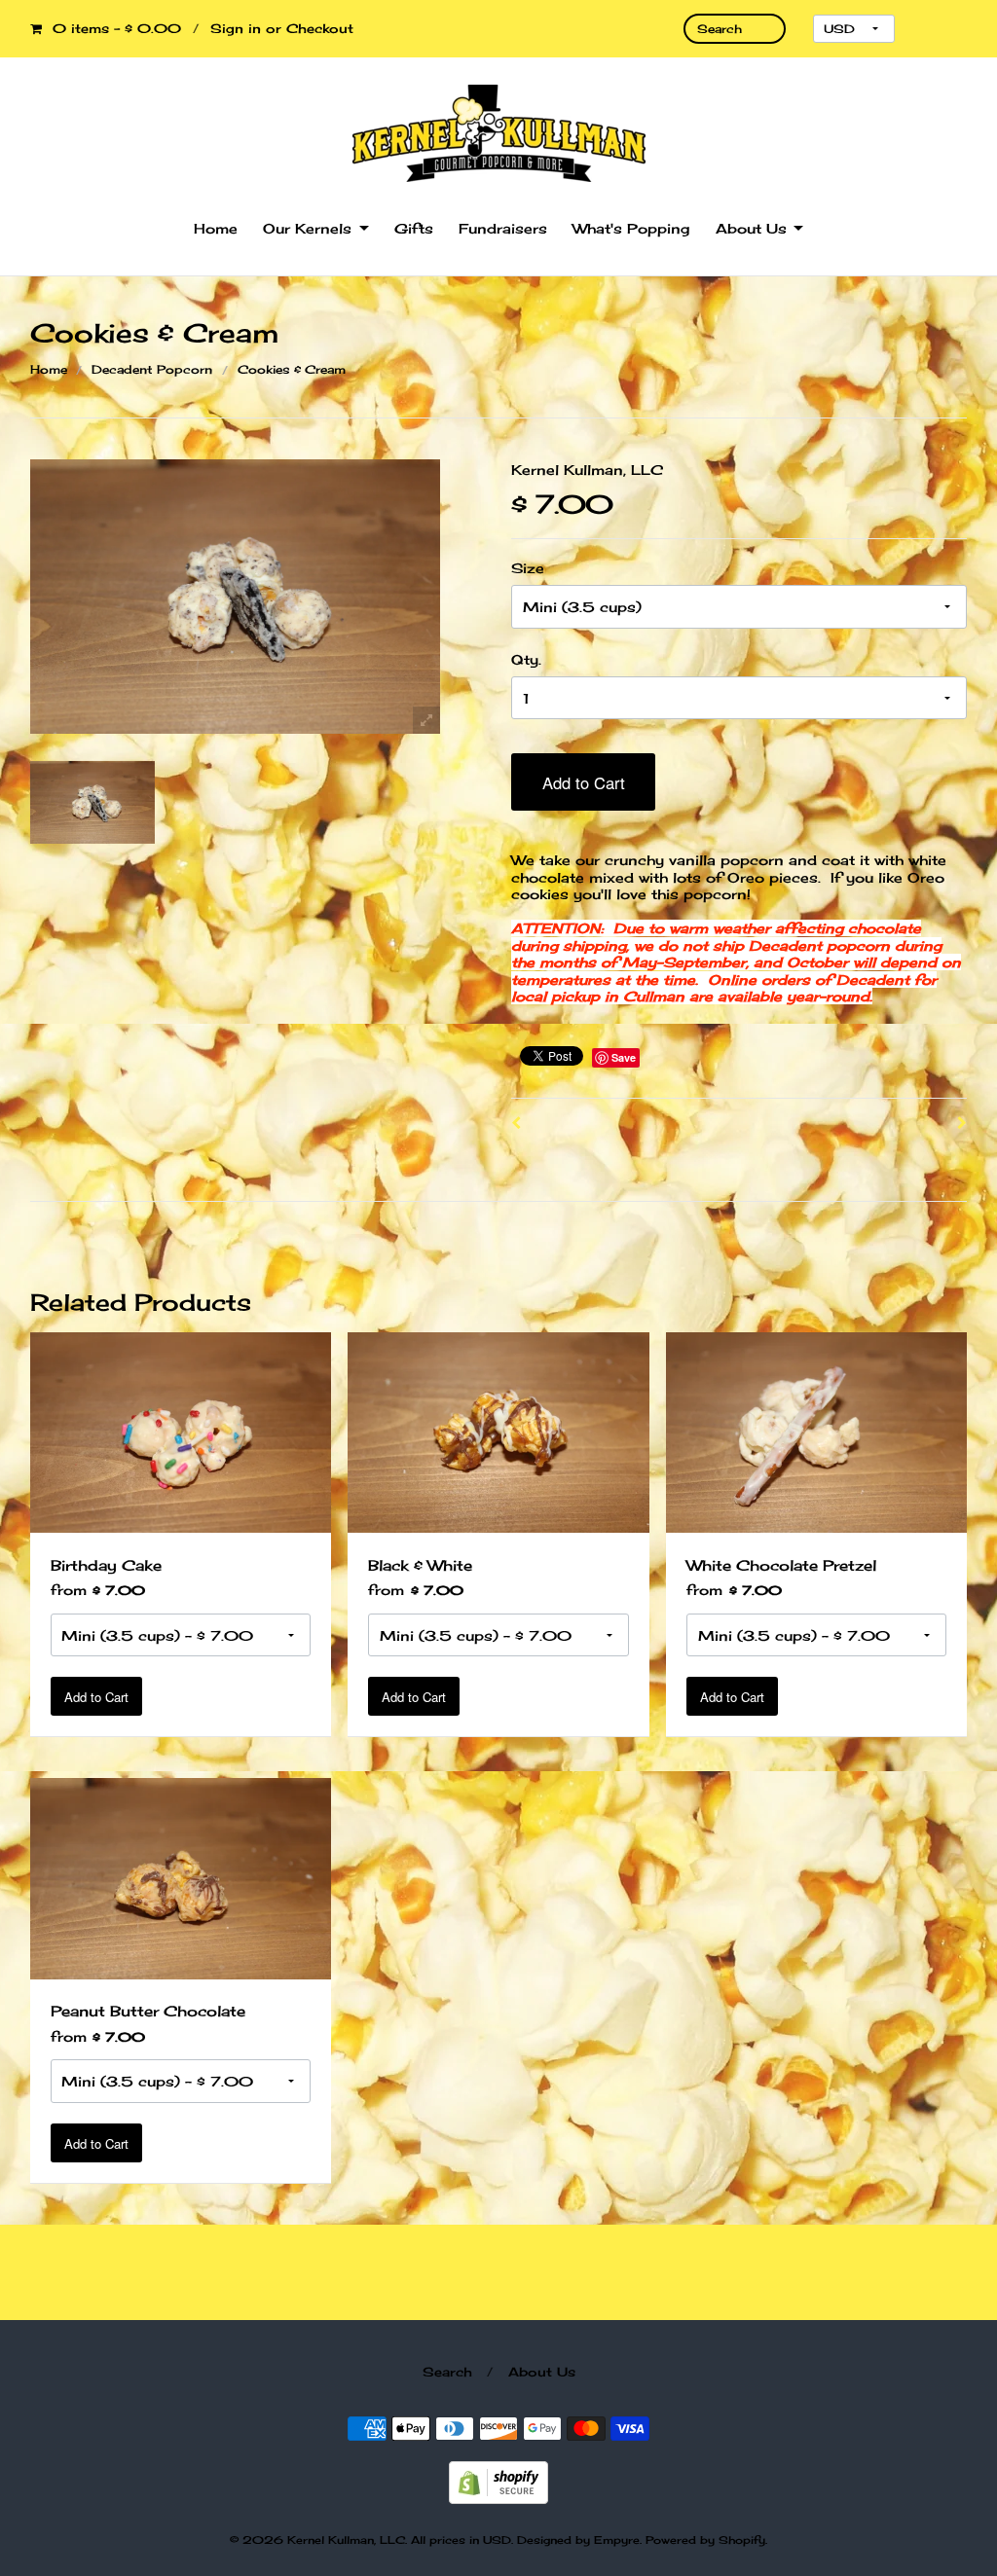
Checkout (320, 28)
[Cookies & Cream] (93, 803)
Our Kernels (307, 228)
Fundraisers (503, 228)
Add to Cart (584, 782)
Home (216, 228)
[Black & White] (498, 1430)
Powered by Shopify (705, 2540)
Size (528, 568)
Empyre (617, 2540)
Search (447, 2372)
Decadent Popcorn (152, 369)
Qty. (526, 659)
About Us (751, 228)
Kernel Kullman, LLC (587, 470)
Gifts (414, 228)
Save (624, 1057)
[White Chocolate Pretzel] (816, 1430)
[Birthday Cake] (181, 1430)
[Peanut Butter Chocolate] (181, 1877)
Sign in (236, 28)
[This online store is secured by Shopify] (498, 2481)
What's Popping (631, 228)
